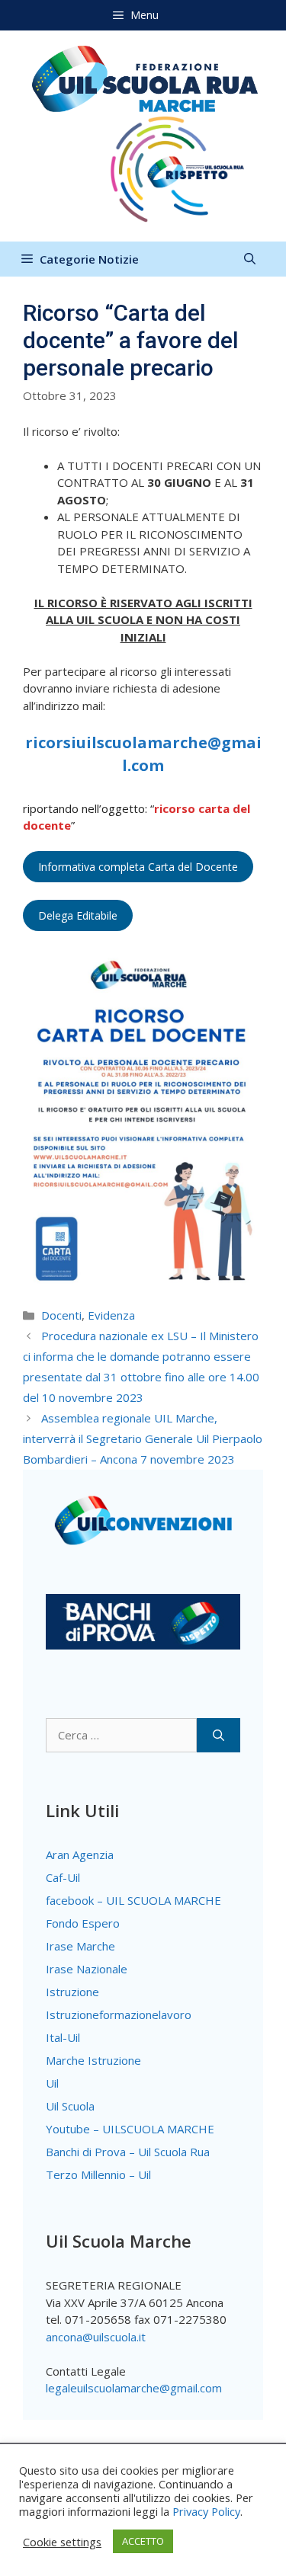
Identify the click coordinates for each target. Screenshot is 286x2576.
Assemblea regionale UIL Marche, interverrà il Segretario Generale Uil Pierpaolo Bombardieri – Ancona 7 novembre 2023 (143, 1438)
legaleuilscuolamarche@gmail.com (134, 2388)
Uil (52, 2083)
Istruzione (72, 1992)
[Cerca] (219, 1735)
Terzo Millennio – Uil (98, 2174)
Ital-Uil (63, 2037)
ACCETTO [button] (143, 2541)
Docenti (61, 1315)
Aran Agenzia (80, 1854)
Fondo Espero (83, 1923)
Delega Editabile (78, 915)
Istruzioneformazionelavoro (119, 2014)
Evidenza (111, 1315)
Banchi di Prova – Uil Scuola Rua (128, 2152)
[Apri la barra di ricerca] (250, 259)
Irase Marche (80, 1946)
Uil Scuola (70, 2106)
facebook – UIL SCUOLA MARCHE (133, 1900)
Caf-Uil (63, 1877)
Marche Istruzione (93, 2060)
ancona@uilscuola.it (96, 2337)
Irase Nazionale (87, 1969)
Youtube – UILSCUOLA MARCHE (130, 2129)
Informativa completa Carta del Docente (138, 867)
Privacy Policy (206, 2511)
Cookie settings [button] (62, 2542)
